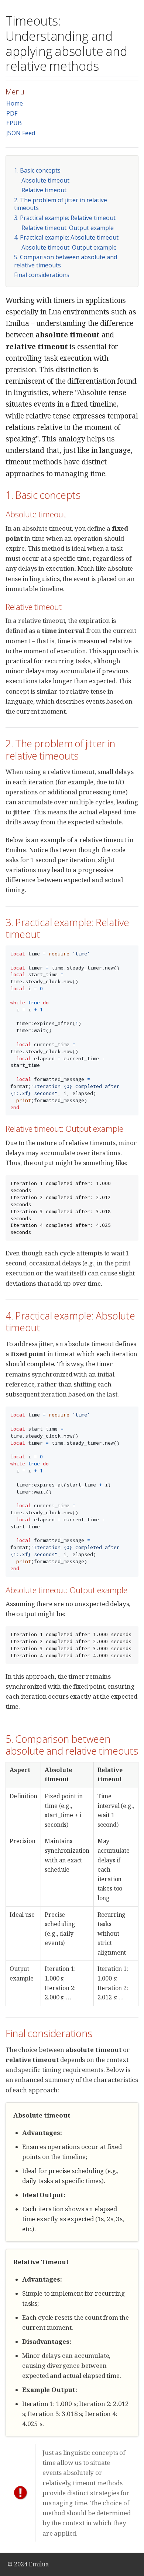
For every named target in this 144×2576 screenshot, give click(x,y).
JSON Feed (21, 133)
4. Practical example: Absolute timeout (66, 237)
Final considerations (42, 275)
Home (15, 103)
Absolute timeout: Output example (69, 247)
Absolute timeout (45, 180)
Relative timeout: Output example (68, 228)
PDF (12, 113)
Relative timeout (44, 190)
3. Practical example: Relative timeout (65, 218)
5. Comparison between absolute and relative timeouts (66, 261)
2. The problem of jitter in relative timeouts (61, 204)
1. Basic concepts (37, 170)
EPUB (14, 123)
